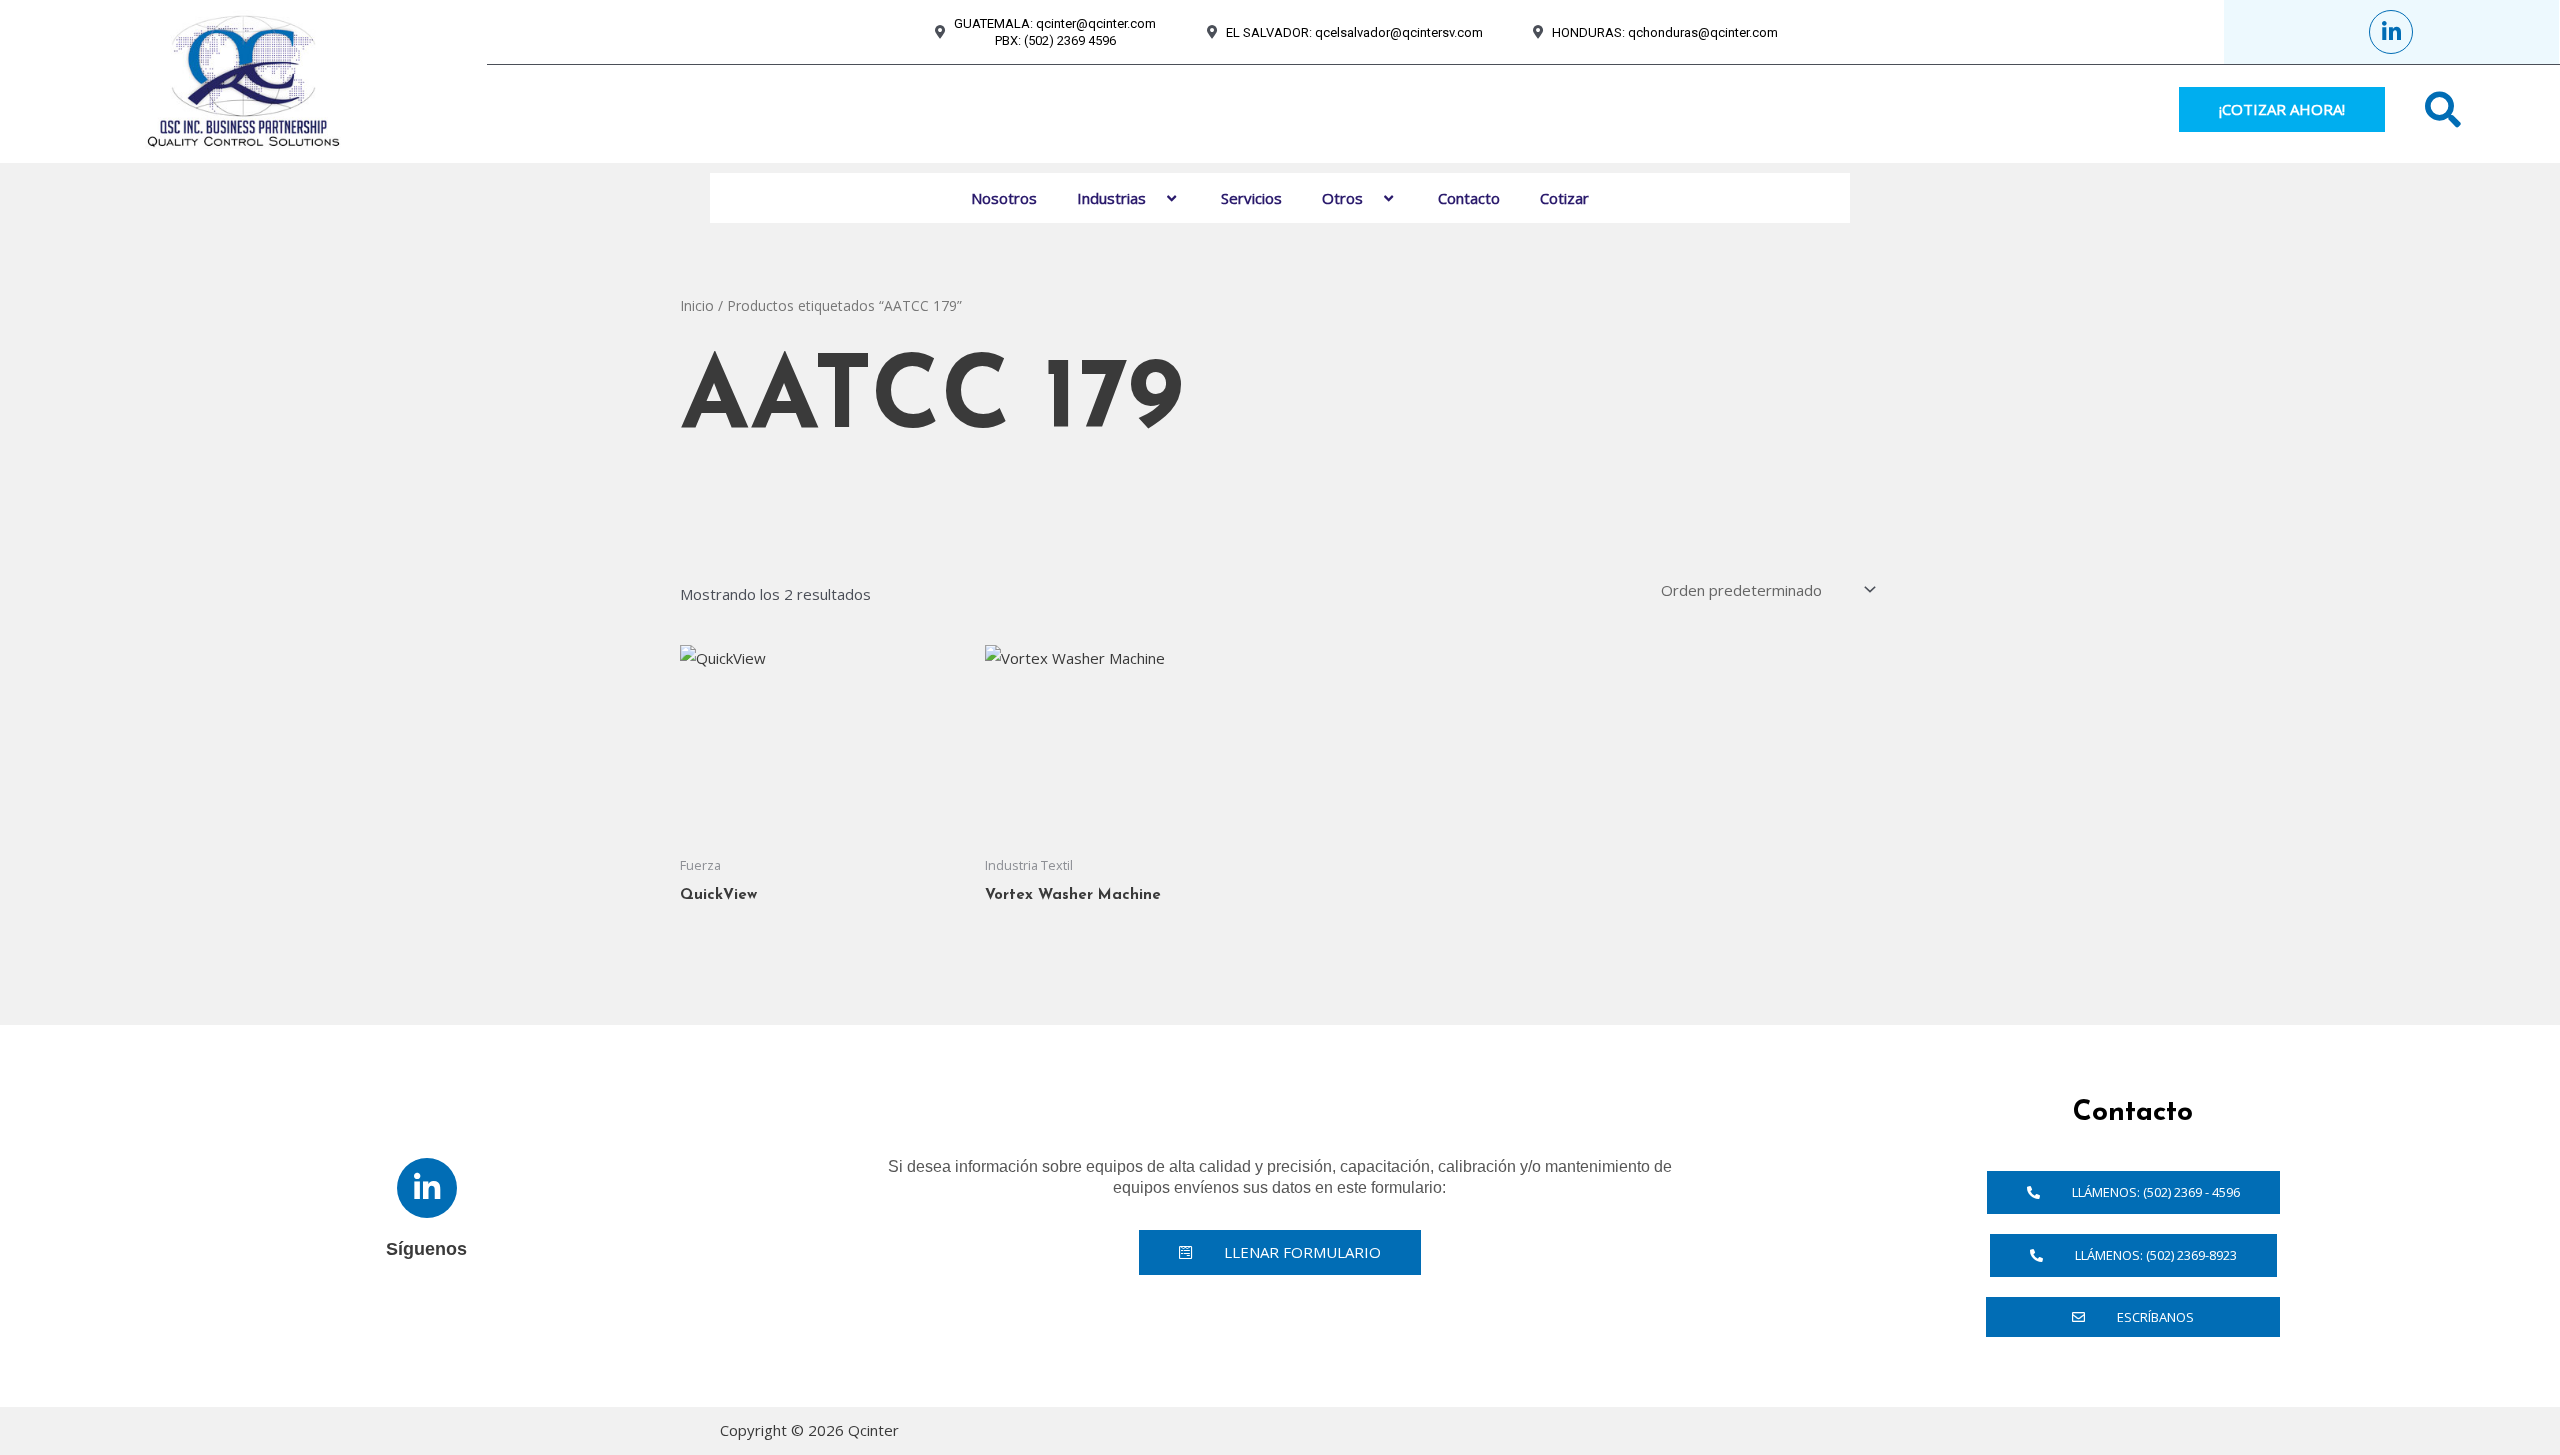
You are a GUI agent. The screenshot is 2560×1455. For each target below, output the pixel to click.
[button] (1154, 198)
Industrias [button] (1111, 198)
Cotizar (1564, 198)
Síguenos (426, 1249)
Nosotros (1004, 198)
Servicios (1251, 198)
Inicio (697, 305)
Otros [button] (1342, 198)
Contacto (1469, 198)
